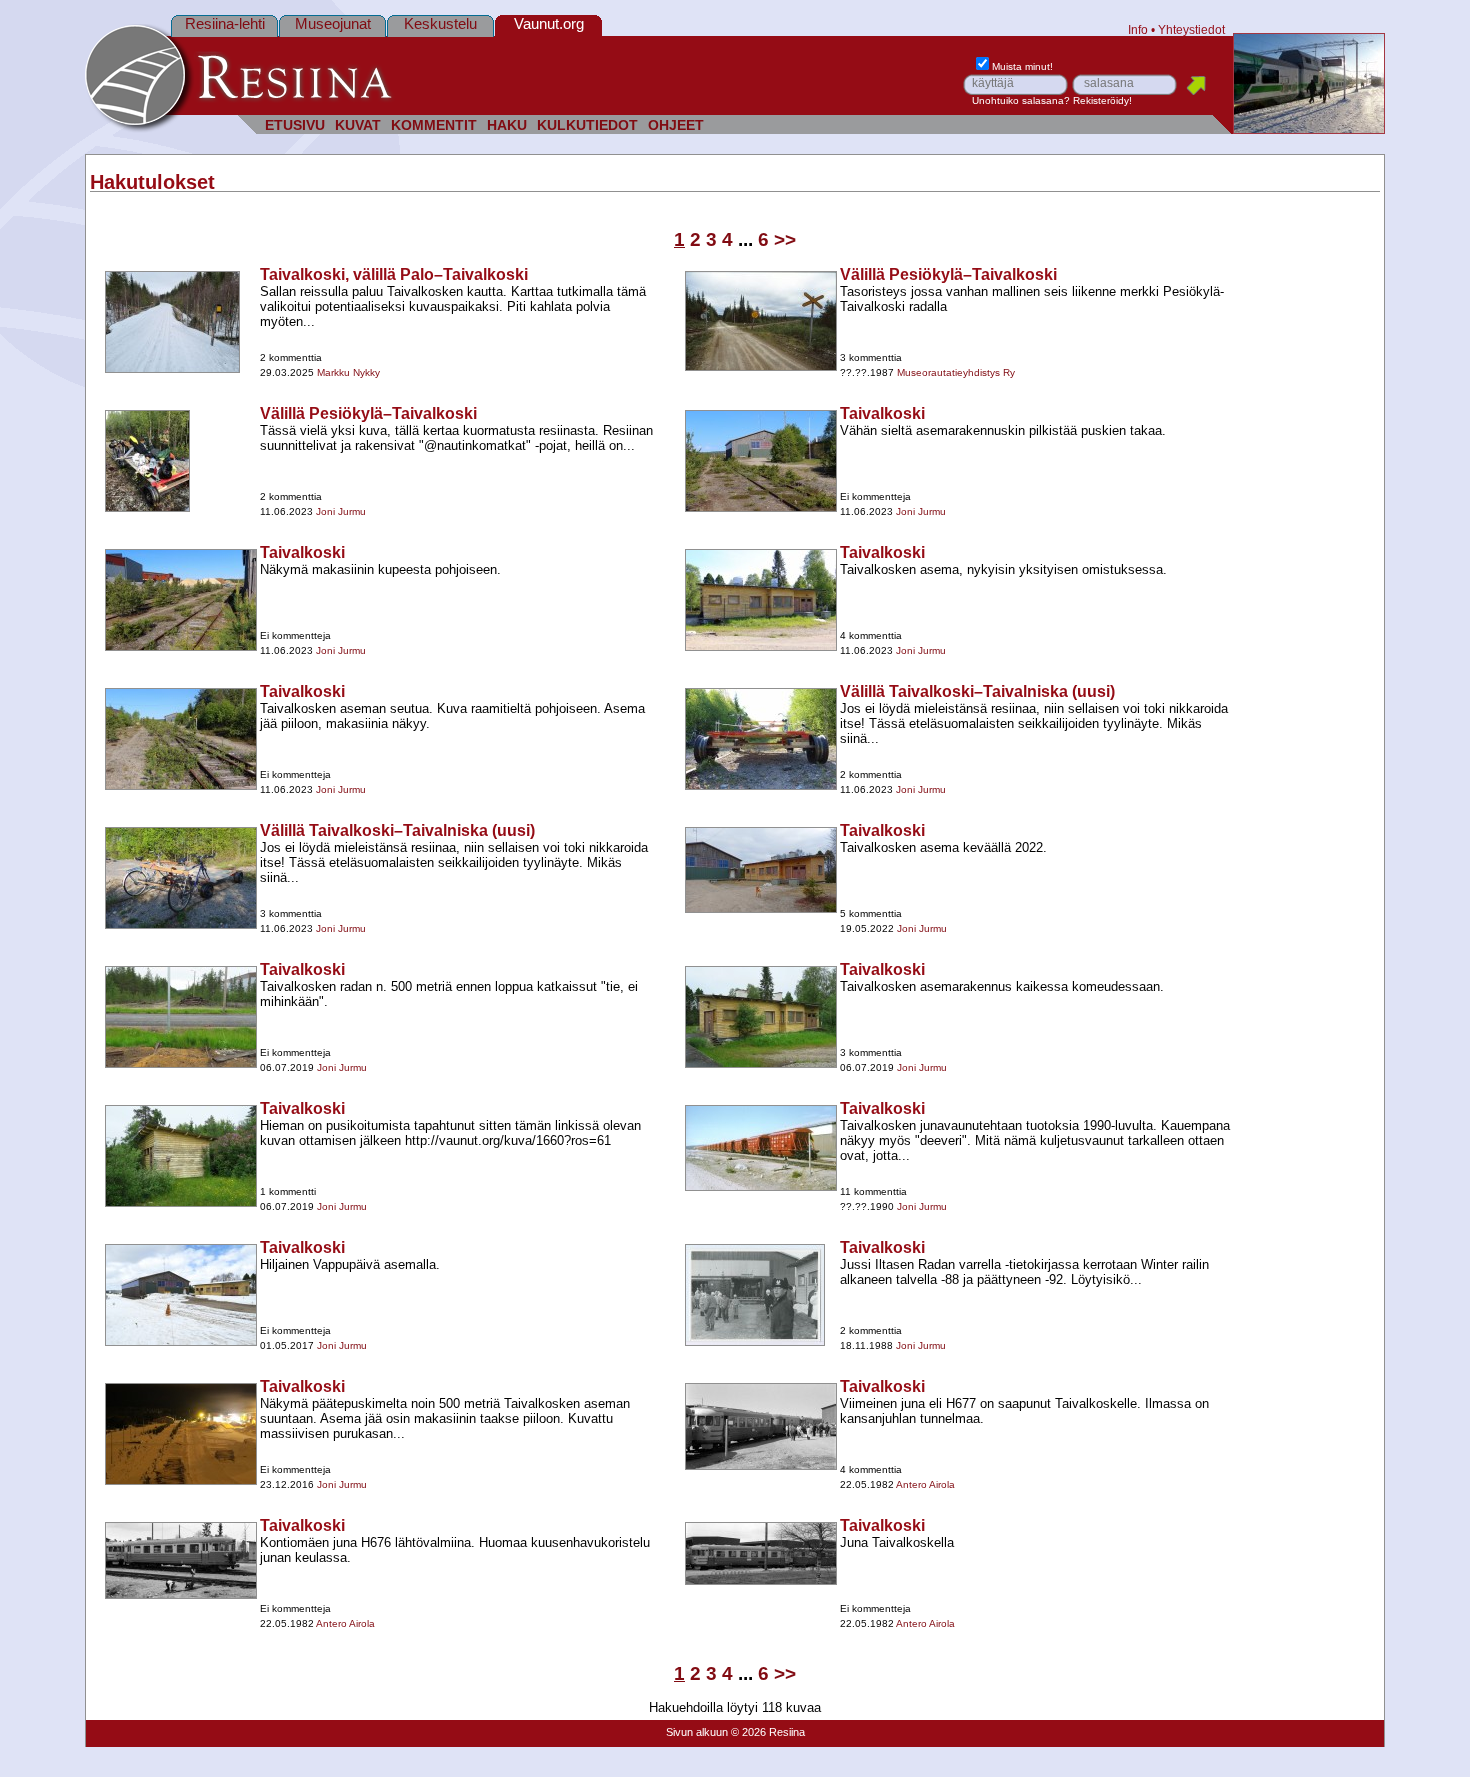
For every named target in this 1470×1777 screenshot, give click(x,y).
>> (785, 239)
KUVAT (358, 125)
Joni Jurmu (341, 511)
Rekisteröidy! (1102, 100)
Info (1138, 29)
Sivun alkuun (697, 1732)
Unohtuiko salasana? (1021, 100)
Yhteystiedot (1191, 29)
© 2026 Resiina (768, 1732)
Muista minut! (1022, 66)
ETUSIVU (295, 125)
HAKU (507, 125)
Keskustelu (440, 23)
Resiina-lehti (225, 23)
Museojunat (333, 23)
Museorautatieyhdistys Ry (956, 372)
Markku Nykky (348, 372)
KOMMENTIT (434, 125)
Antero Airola (925, 1484)
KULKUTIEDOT (587, 125)
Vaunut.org (549, 23)
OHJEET (676, 125)
